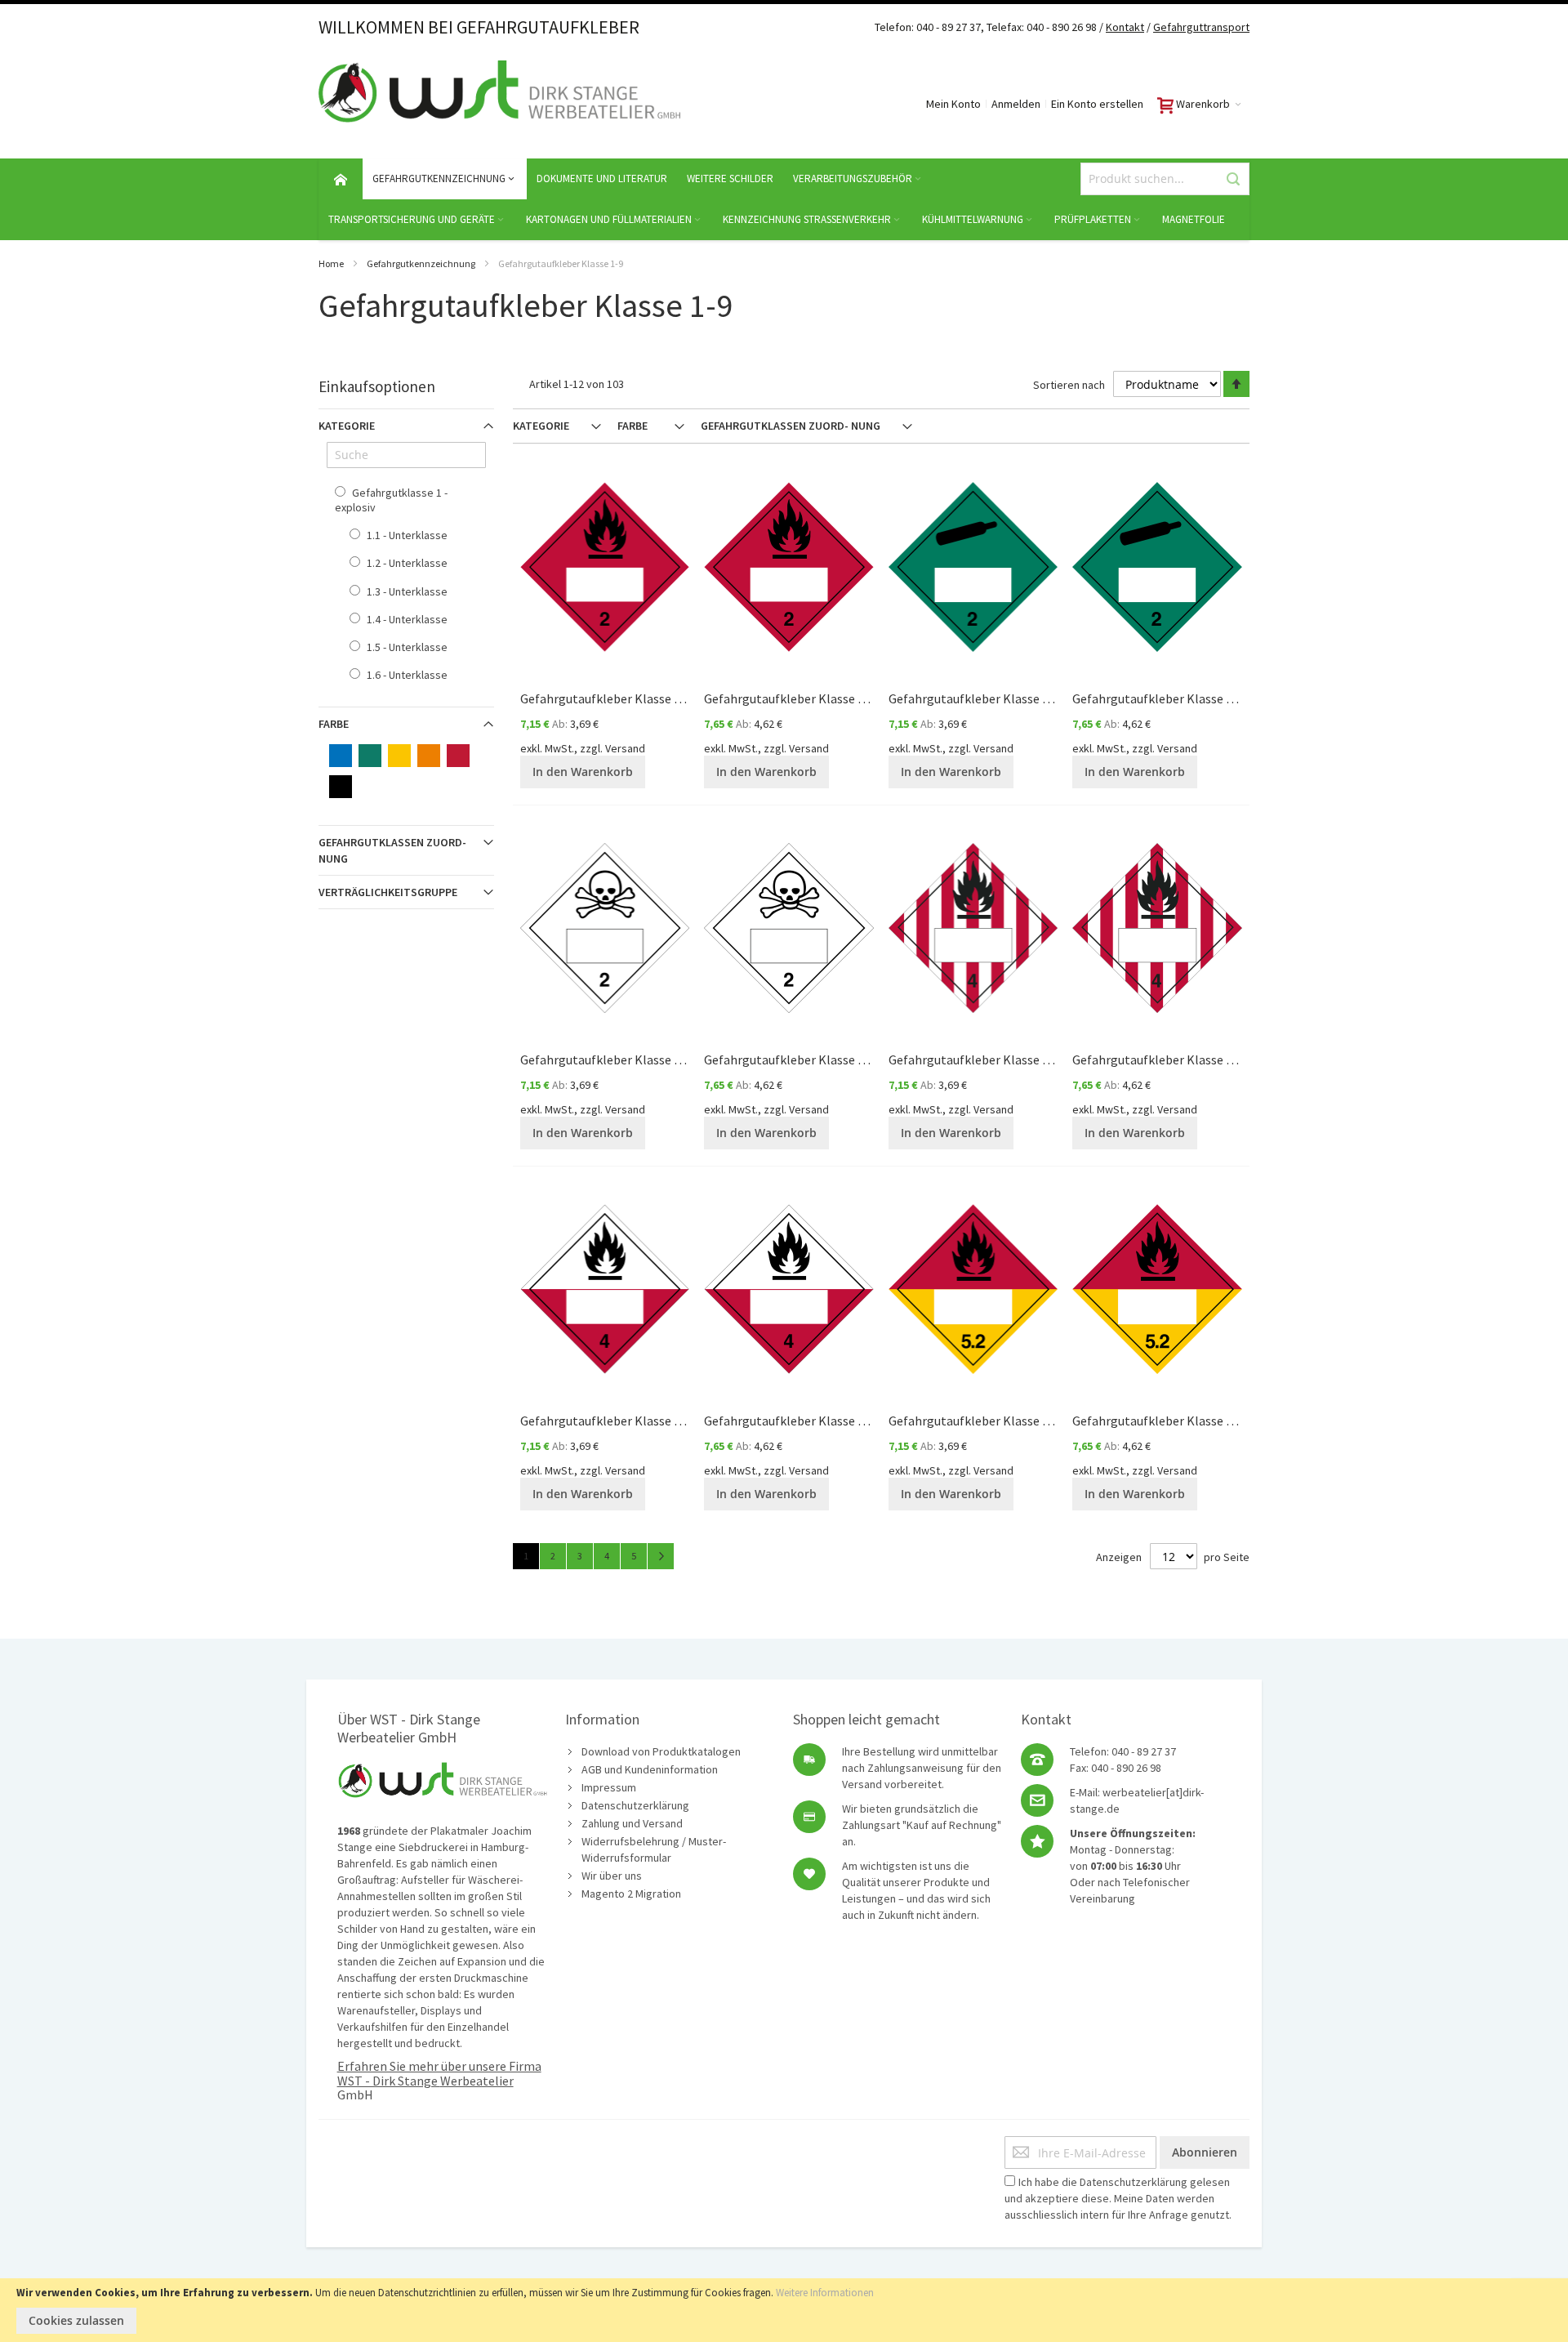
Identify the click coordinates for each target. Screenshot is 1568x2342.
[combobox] (1165, 179)
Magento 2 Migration (631, 1894)
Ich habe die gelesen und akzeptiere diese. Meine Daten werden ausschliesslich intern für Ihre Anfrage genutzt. (1118, 2198)
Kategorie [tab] (541, 426)
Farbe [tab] (633, 426)
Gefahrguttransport (1201, 27)
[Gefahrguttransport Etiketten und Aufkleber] (1152, 27)
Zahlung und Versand (632, 1823)
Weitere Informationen (825, 2293)
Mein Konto (953, 104)
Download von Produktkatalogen (661, 1751)
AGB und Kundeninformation (650, 1769)
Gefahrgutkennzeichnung (421, 263)
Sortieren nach (1069, 385)
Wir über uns (612, 1876)
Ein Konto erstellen (1097, 104)
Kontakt (1125, 27)
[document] (784, 2310)
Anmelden (1016, 104)
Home (331, 263)
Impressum (609, 1787)
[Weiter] (661, 1556)
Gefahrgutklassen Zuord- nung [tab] (791, 426)
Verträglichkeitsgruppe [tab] (388, 892)
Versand (625, 748)
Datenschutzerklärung (635, 1805)
